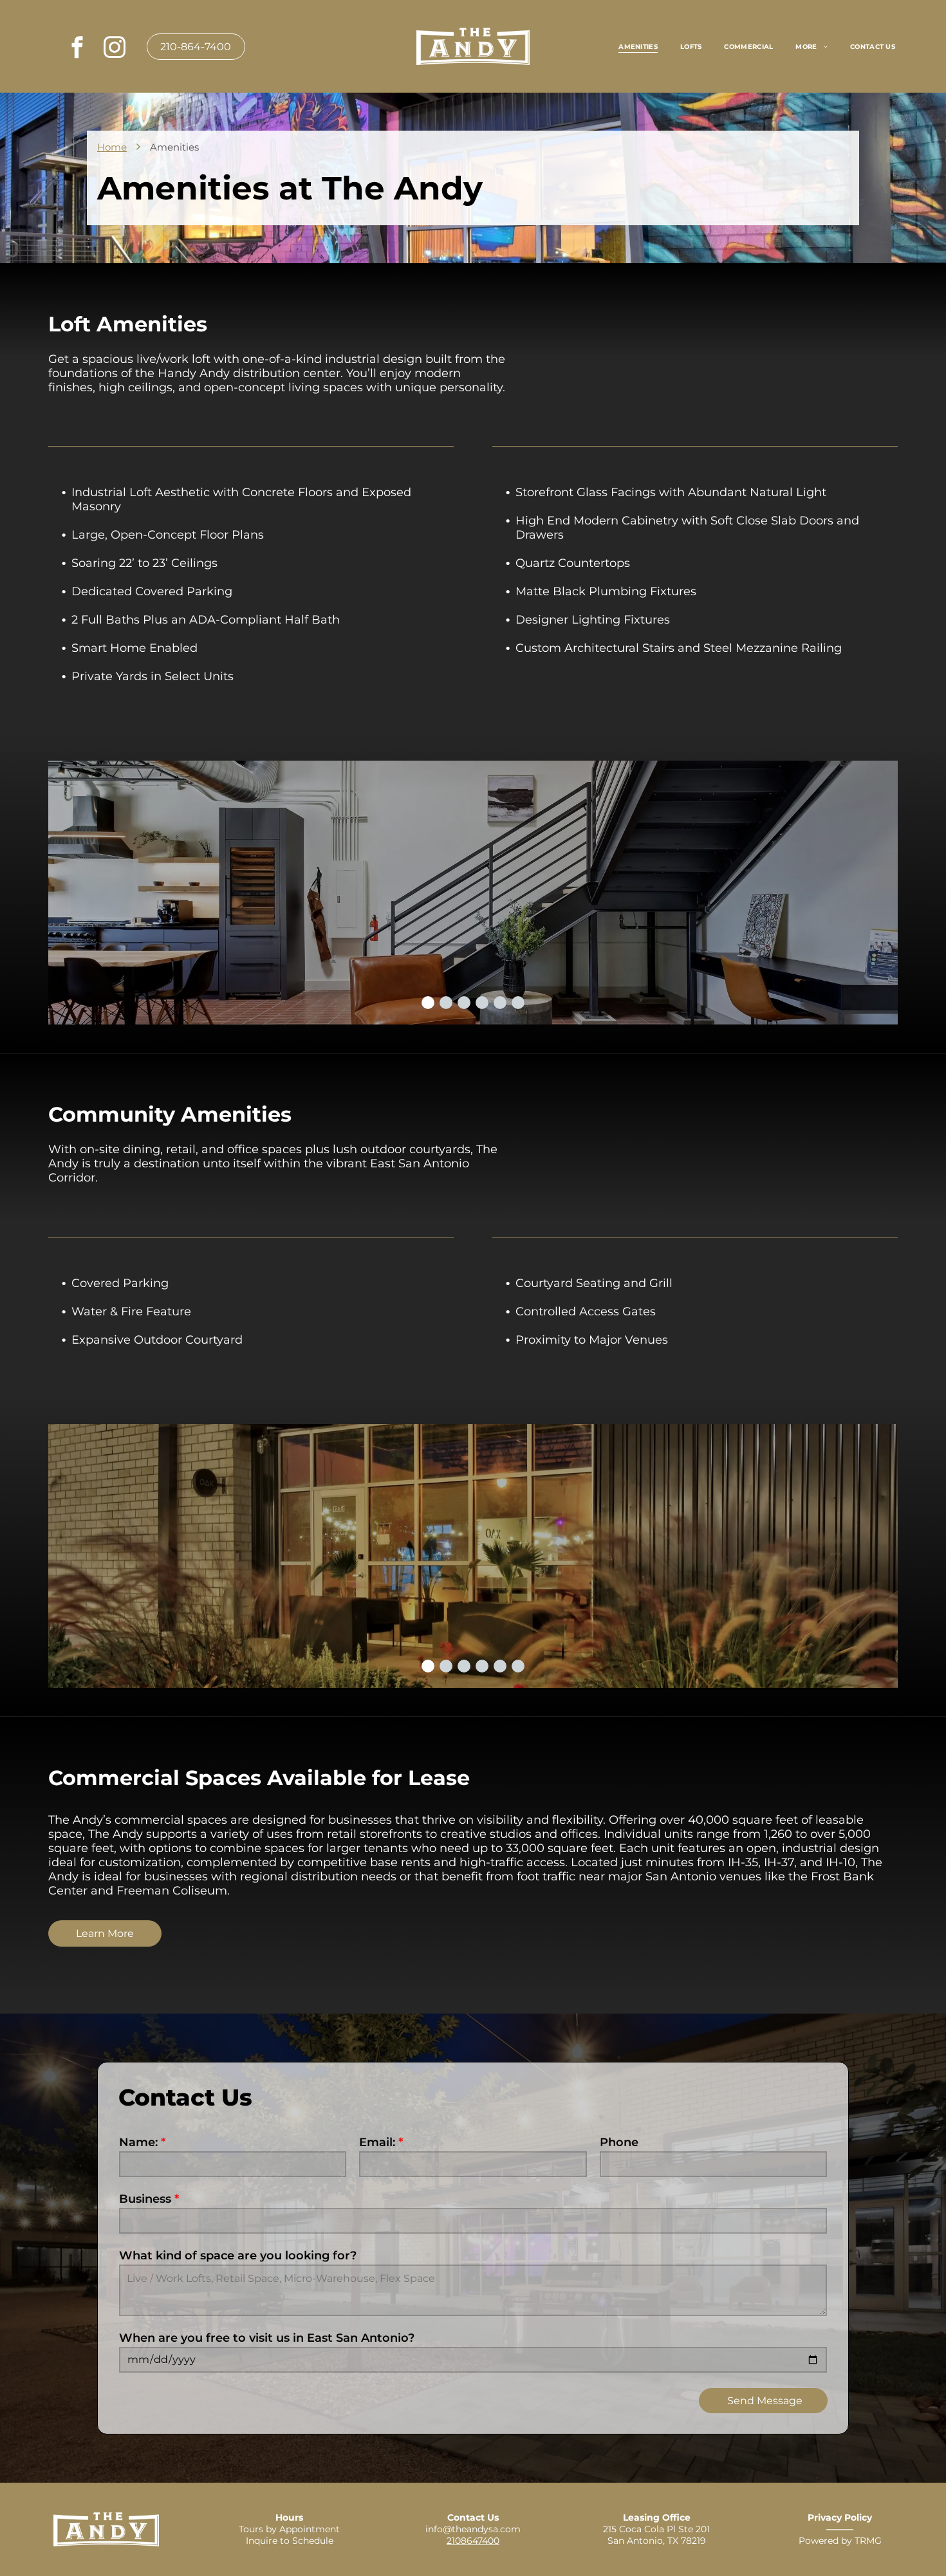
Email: (377, 2142)
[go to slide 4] (482, 1003)
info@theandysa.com (473, 2529)
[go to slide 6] (518, 1003)
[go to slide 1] (428, 1003)
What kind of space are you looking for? (238, 2256)
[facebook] (77, 49)
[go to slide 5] (500, 1003)
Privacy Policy (840, 2517)
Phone (619, 2142)
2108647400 (473, 2541)
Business (145, 2199)
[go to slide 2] (446, 1003)
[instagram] (114, 49)
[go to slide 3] (464, 1003)
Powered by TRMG (840, 2541)
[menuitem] (640, 46)
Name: (138, 2142)
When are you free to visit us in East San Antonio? (267, 2338)
